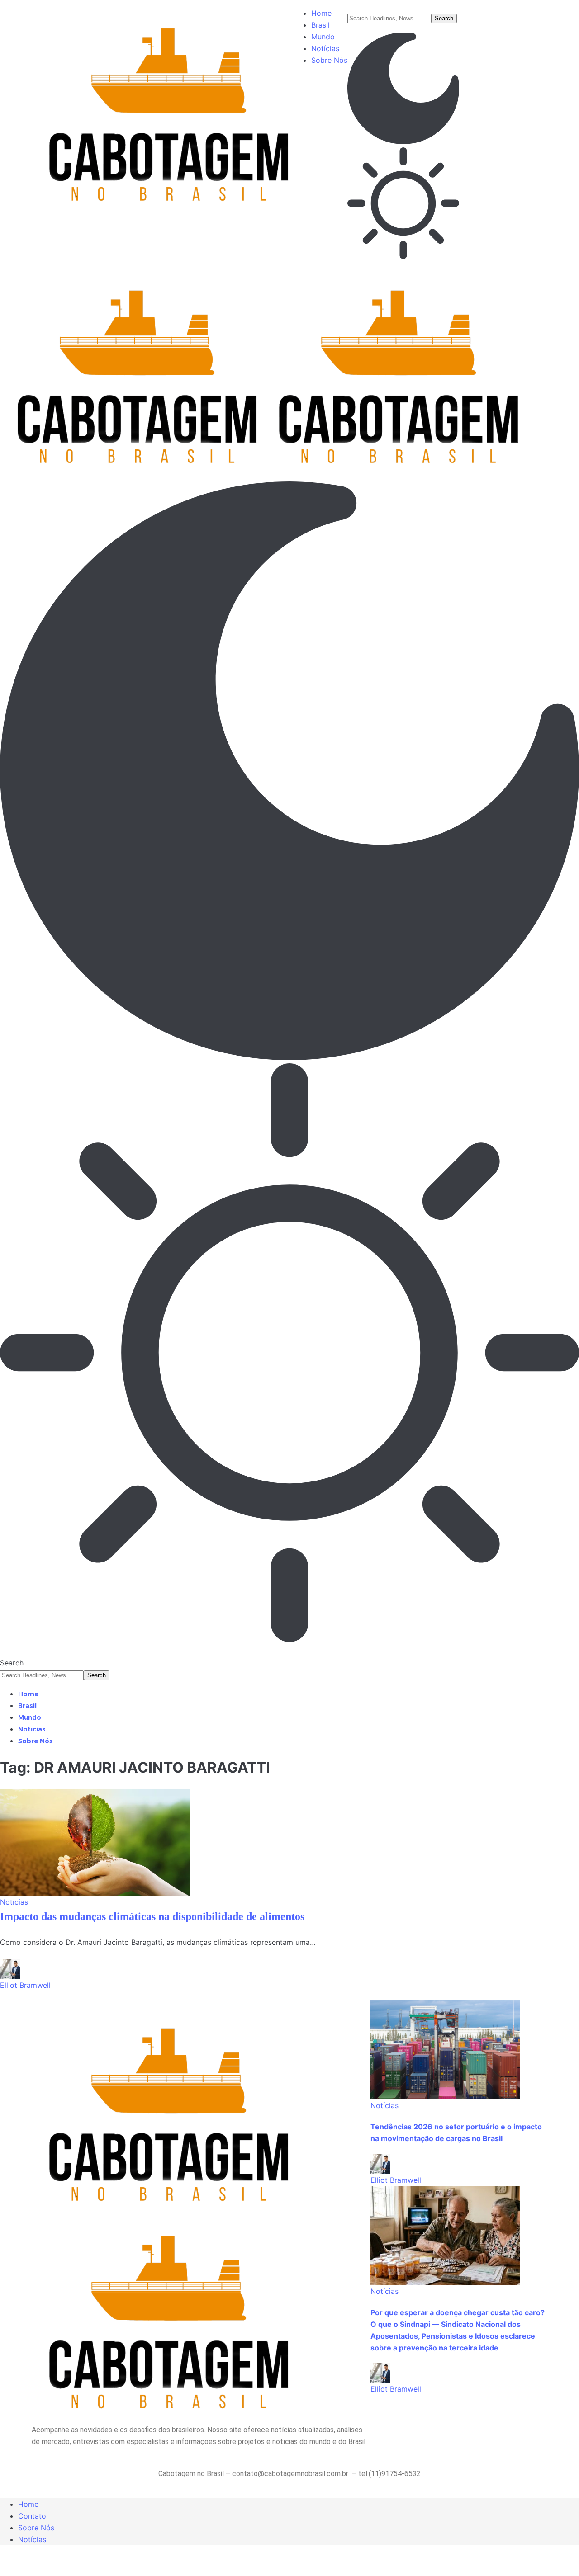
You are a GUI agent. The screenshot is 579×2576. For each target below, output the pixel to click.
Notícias (14, 1902)
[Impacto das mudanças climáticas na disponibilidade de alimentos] (95, 1843)
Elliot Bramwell (25, 1985)
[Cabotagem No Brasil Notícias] (261, 366)
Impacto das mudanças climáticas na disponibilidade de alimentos (152, 1916)
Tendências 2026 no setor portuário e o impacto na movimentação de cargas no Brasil (456, 2133)
